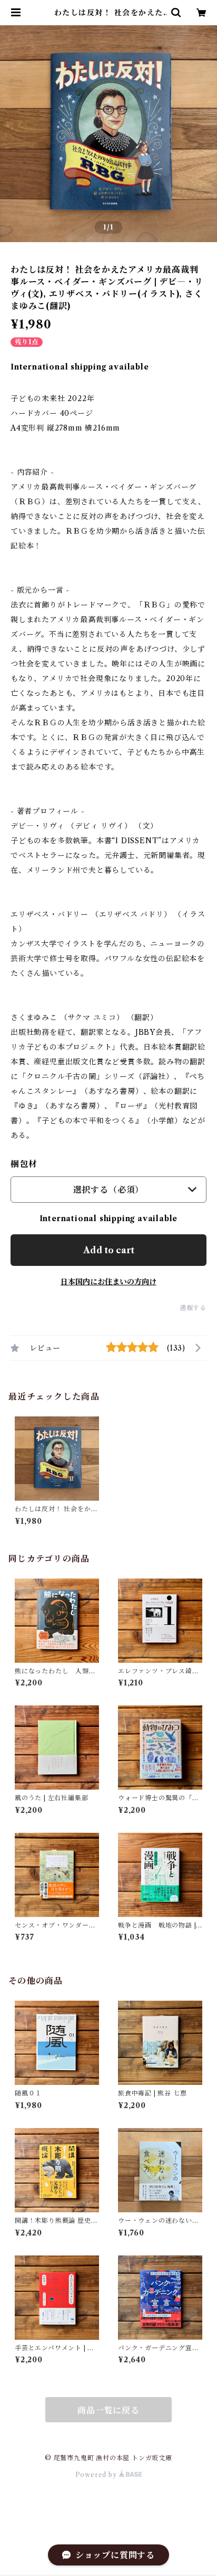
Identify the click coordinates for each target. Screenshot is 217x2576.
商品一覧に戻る (108, 2410)
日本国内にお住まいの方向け (108, 1282)
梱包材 (24, 1164)
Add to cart (109, 1250)
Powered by (97, 2475)
